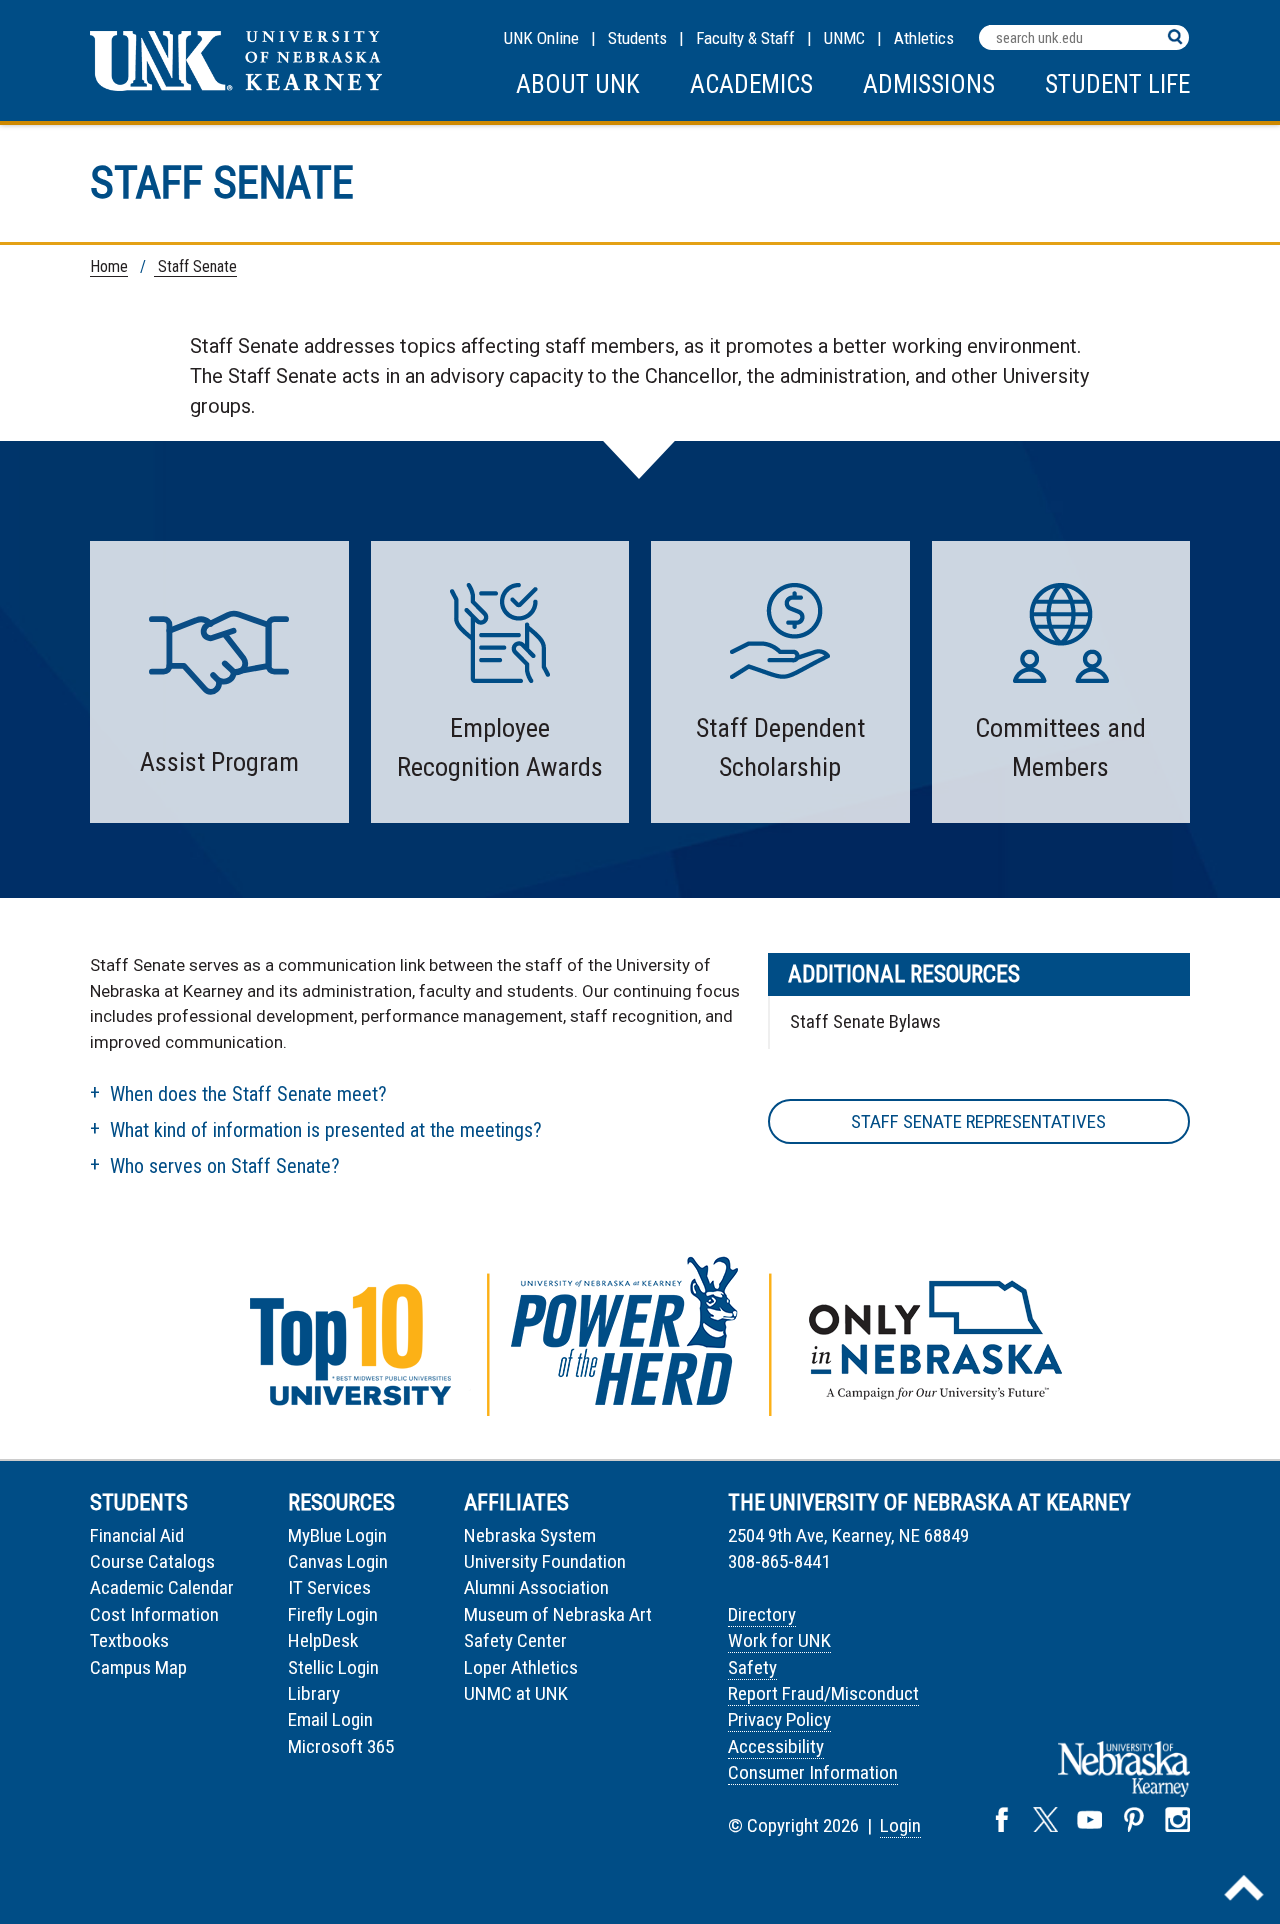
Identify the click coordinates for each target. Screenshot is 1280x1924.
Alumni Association (536, 1587)
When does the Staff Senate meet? (248, 1094)
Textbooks (129, 1640)
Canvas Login (338, 1561)
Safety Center (515, 1640)
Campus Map (138, 1667)
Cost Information (154, 1614)
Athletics (924, 38)
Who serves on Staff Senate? (225, 1166)
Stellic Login (333, 1667)
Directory (762, 1614)
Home (109, 266)
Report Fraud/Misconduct (823, 1693)
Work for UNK (779, 1640)
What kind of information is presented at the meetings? (326, 1130)
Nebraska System (530, 1535)
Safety (752, 1667)
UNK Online (541, 38)
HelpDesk (323, 1640)
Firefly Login (333, 1614)
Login (900, 1825)
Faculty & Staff (745, 38)
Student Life (1117, 84)
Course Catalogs (152, 1561)
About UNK (578, 84)
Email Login (330, 1719)
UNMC (844, 38)
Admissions (929, 84)
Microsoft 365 (341, 1746)
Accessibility (776, 1746)
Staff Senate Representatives (978, 1121)
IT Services (329, 1587)
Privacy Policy (779, 1719)
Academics (751, 84)
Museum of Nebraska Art (558, 1614)
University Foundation (545, 1561)
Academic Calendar (162, 1587)
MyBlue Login (337, 1535)
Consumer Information (813, 1772)
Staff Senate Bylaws (865, 1021)
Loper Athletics (521, 1667)
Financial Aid (137, 1535)
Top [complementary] (1243, 1887)
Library (314, 1693)
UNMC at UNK (516, 1693)
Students (637, 38)
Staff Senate (195, 266)
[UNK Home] (236, 85)
